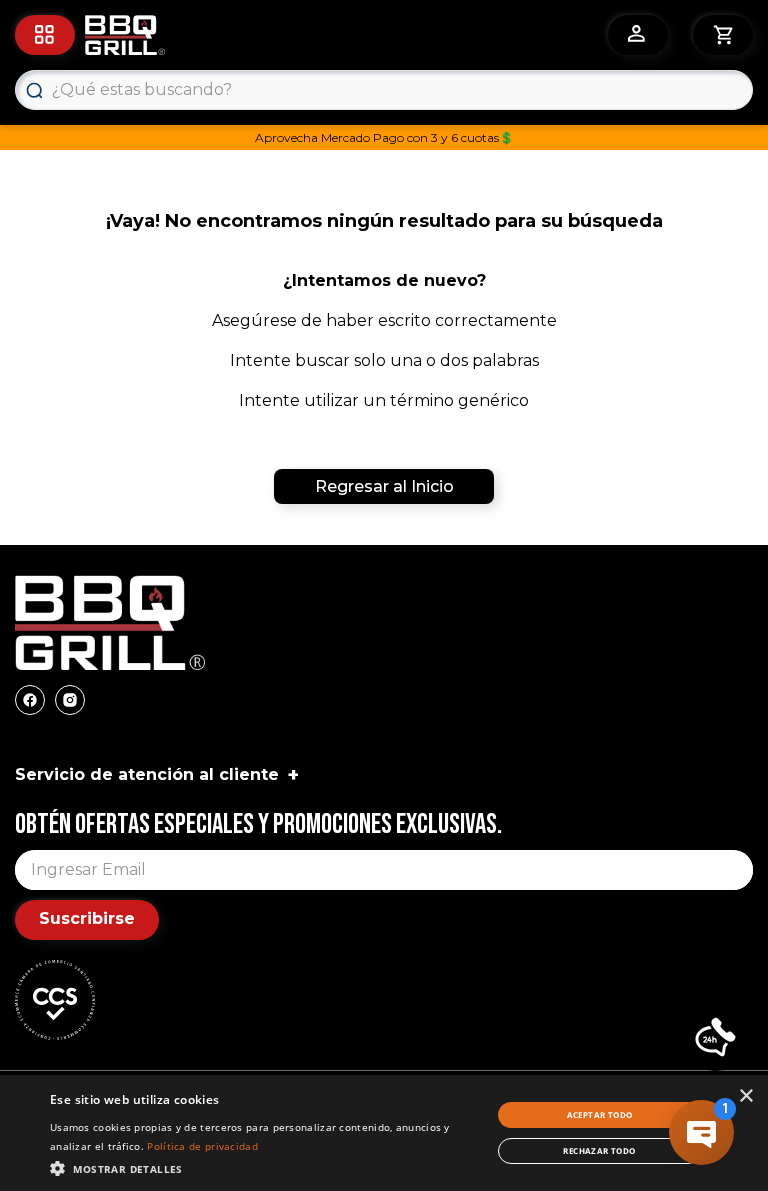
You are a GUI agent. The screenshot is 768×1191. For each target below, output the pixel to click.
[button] (715, 1039)
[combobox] (384, 90)
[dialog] (384, 1133)
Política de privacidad (202, 1146)
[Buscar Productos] (34, 90)
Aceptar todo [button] (600, 1114)
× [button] (745, 1096)
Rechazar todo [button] (599, 1150)
